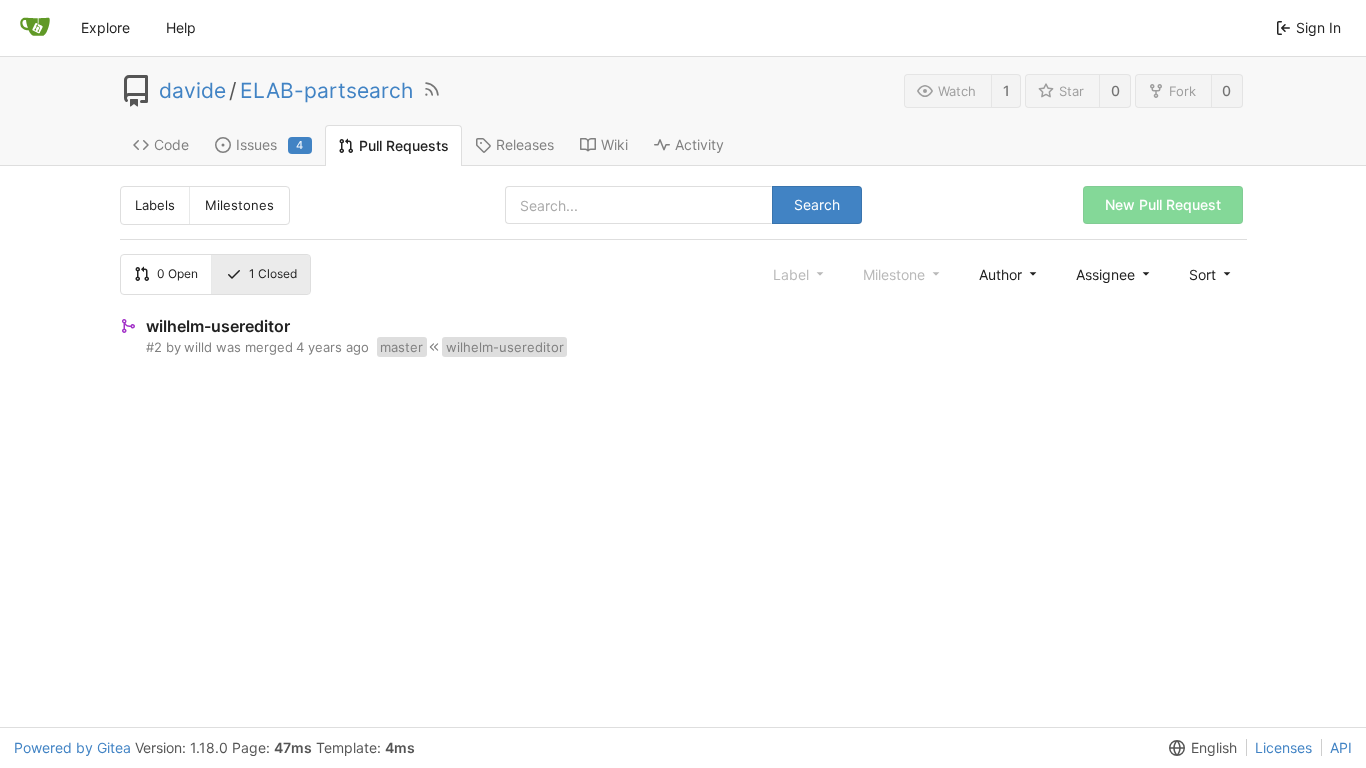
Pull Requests (404, 145)
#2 (154, 347)
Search (817, 204)
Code (171, 144)
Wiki (614, 144)
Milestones (239, 205)
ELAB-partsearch (326, 91)
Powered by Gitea (72, 747)
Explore (105, 27)
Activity (699, 144)
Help (181, 27)
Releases (525, 144)
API (1341, 747)
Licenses (1283, 747)
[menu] (1009, 274)
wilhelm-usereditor (218, 326)
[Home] (35, 28)
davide (192, 91)
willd (198, 347)
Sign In (1318, 27)
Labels (155, 205)
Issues (270, 144)
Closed (273, 273)
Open (177, 273)
